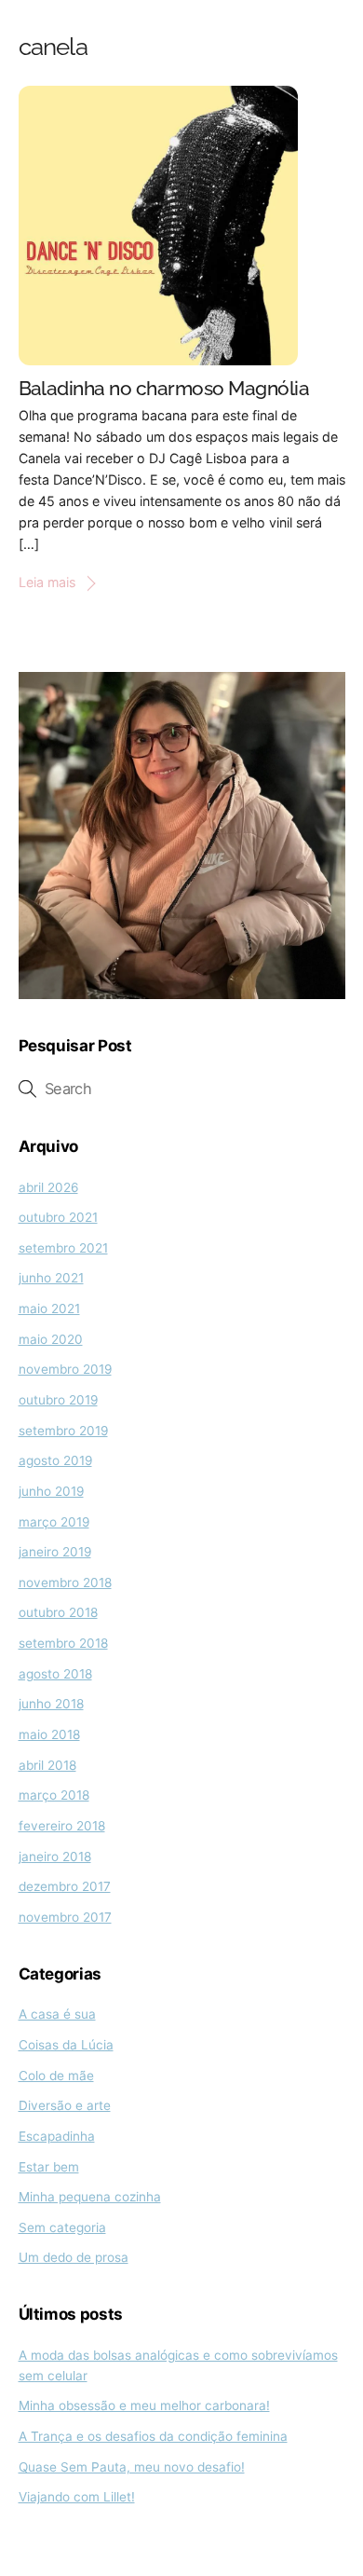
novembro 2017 (65, 1917)
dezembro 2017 (65, 1886)
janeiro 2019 (55, 1552)
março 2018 (54, 1795)
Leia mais (47, 582)
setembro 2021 (63, 1248)
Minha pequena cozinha (90, 2197)
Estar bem (49, 2167)
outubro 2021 (58, 1217)
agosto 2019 (55, 1460)
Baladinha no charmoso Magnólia (164, 389)
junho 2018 (51, 1704)
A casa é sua (57, 2014)
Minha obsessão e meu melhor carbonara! (144, 2405)
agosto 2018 (55, 1674)
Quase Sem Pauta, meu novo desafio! (132, 2467)
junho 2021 (51, 1278)
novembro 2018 (65, 1583)
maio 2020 (51, 1339)
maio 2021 (49, 1309)
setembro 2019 (63, 1431)
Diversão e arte (65, 2105)
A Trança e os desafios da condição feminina (153, 2436)
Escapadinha (57, 2136)
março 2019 (54, 1522)
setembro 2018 (63, 1643)
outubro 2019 (58, 1400)
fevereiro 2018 (62, 1826)
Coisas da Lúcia (66, 2045)
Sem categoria (62, 2227)
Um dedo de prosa (74, 2257)
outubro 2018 (58, 1612)
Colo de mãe (56, 2076)
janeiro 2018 (55, 1857)
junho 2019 (51, 1491)
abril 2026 (48, 1187)
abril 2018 (47, 1765)
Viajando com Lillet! (77, 2497)
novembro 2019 (65, 1369)
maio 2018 (49, 1734)
